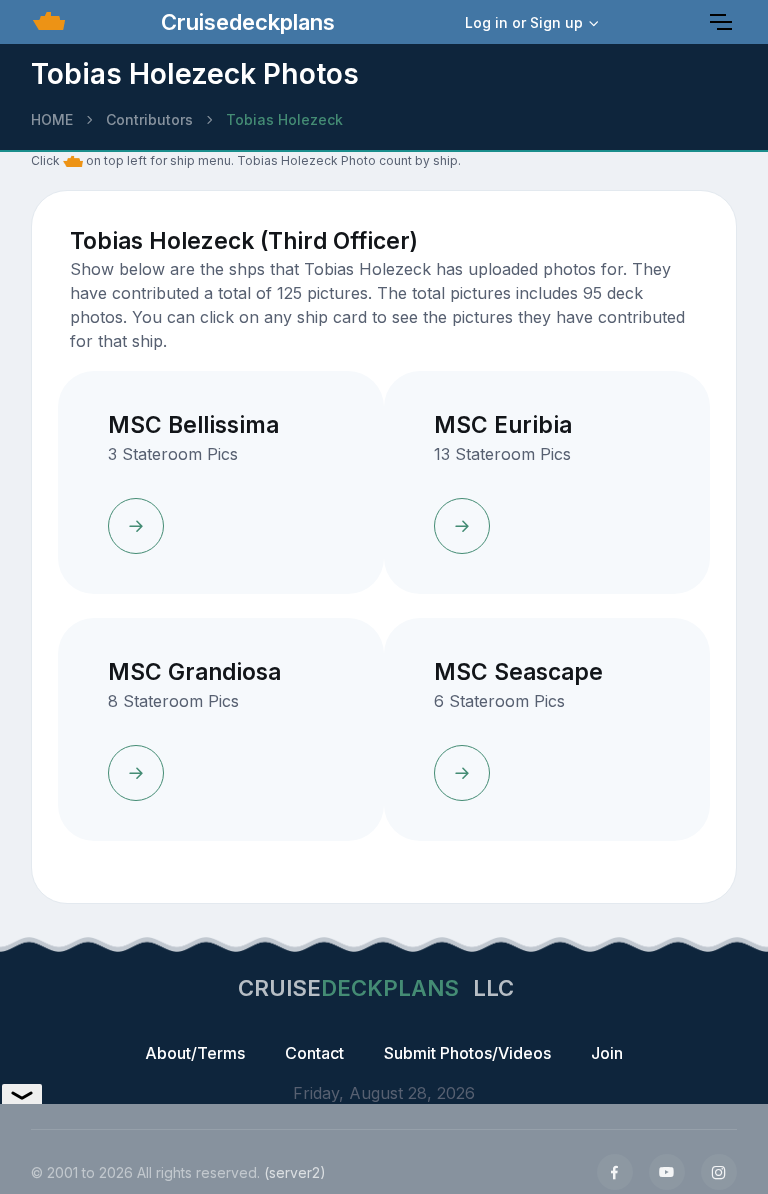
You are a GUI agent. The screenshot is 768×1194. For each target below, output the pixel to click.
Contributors (149, 119)
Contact (314, 1053)
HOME (52, 119)
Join (607, 1053)
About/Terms (195, 1053)
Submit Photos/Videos (467, 1053)
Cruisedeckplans (245, 22)
